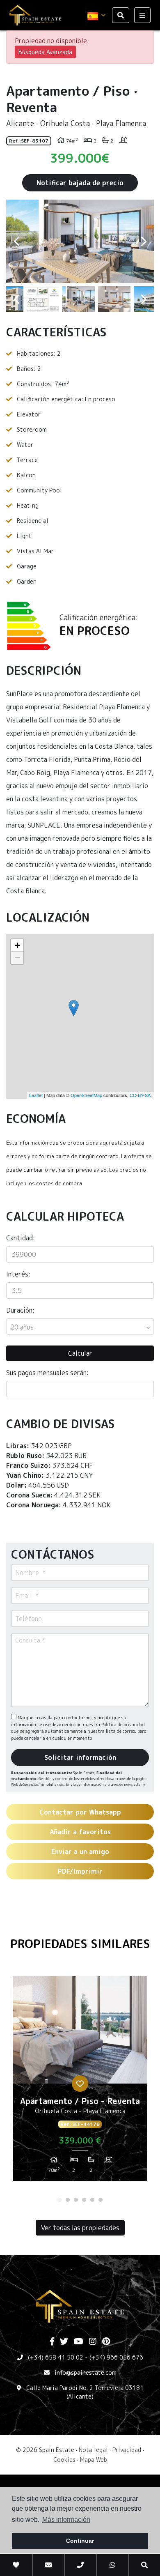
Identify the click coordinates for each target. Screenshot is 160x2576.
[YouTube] (79, 2342)
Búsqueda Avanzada (45, 52)
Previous (16, 241)
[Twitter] (64, 2342)
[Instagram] (93, 2342)
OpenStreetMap (86, 1095)
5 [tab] (92, 2200)
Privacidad (127, 2450)
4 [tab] (84, 2200)
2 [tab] (68, 2200)
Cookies (64, 2460)
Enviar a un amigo (80, 1851)
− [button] (17, 958)
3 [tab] (76, 2200)
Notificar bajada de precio (80, 183)
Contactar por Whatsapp (80, 1812)
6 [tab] (101, 2200)
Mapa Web (94, 2460)
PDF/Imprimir (80, 1871)
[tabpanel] (80, 2082)
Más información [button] (66, 2520)
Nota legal (93, 2450)
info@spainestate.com (86, 2372)
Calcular (80, 1353)
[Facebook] (52, 2342)
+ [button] (17, 945)
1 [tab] (59, 2200)
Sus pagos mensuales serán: (47, 1373)
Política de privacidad (123, 1725)
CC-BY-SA (140, 1095)
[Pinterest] (106, 2342)
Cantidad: (21, 1238)
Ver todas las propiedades (80, 2228)
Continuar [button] (80, 2541)
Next (144, 241)
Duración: (20, 1310)
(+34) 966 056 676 (116, 2357)
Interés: (18, 1274)
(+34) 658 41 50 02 (56, 2357)
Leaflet (36, 1095)
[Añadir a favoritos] (80, 2084)
